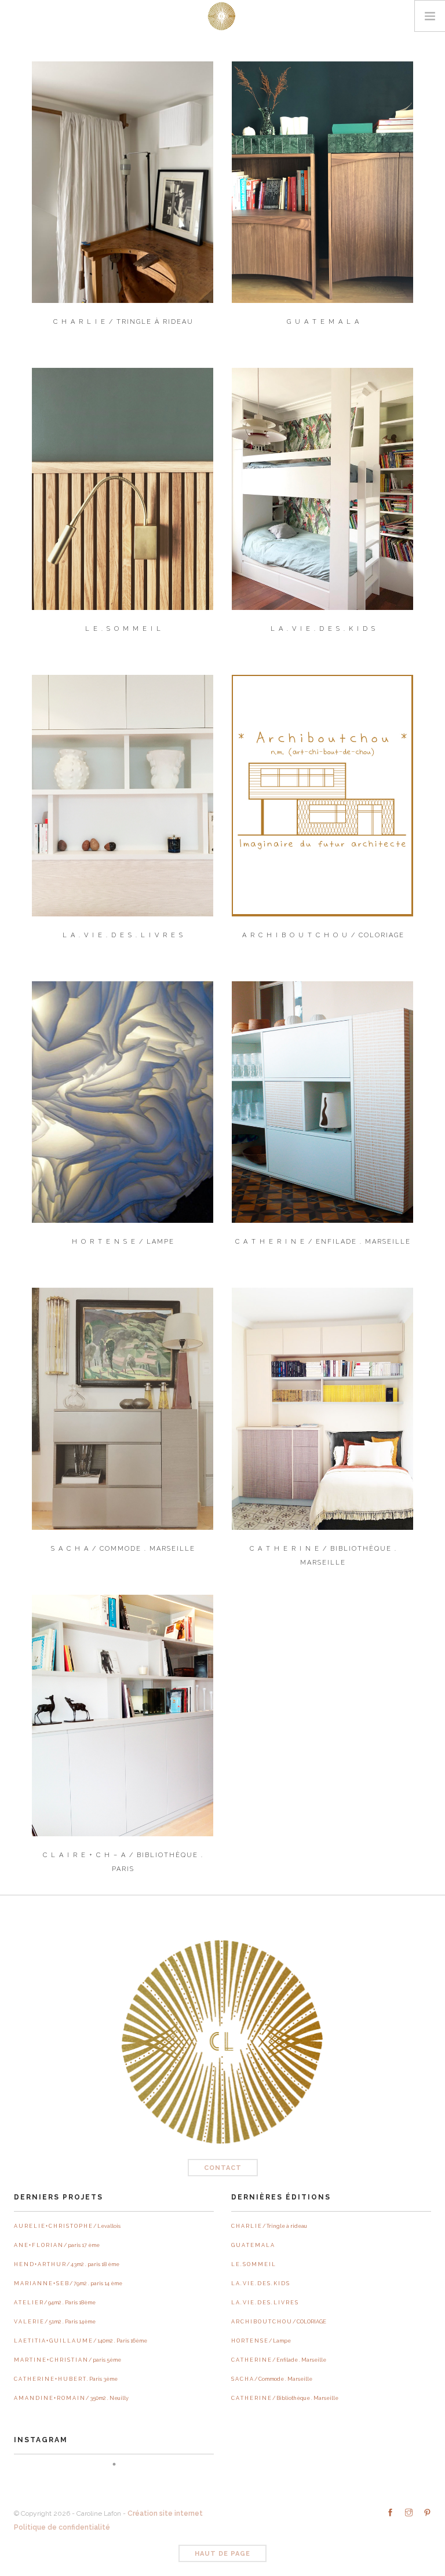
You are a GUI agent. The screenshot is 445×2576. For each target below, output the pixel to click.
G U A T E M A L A (253, 2245)
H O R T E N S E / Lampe (261, 2341)
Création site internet (165, 2513)
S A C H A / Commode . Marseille (272, 2379)
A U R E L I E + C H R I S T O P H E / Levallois (67, 2226)
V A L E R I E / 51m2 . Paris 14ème (55, 2322)
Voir (123, 200)
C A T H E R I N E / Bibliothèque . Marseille (285, 2398)
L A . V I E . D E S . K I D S (260, 2283)
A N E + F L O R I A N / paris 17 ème (57, 2245)
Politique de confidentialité (62, 2527)
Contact (223, 2168)
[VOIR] (123, 182)
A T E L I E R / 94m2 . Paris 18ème (55, 2303)
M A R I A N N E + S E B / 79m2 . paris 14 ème (68, 2283)
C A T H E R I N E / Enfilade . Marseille (279, 2360)
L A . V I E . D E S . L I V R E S (265, 2303)
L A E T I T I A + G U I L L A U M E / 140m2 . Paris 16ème (81, 2341)
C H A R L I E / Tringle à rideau (269, 2226)
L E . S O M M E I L (253, 2264)
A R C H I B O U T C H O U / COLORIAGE (279, 2322)
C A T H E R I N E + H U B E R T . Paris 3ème (66, 2379)
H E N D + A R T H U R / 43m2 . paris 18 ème (67, 2264)
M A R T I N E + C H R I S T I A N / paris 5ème (68, 2360)
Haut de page (222, 2554)
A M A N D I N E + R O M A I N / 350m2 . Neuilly (71, 2398)
